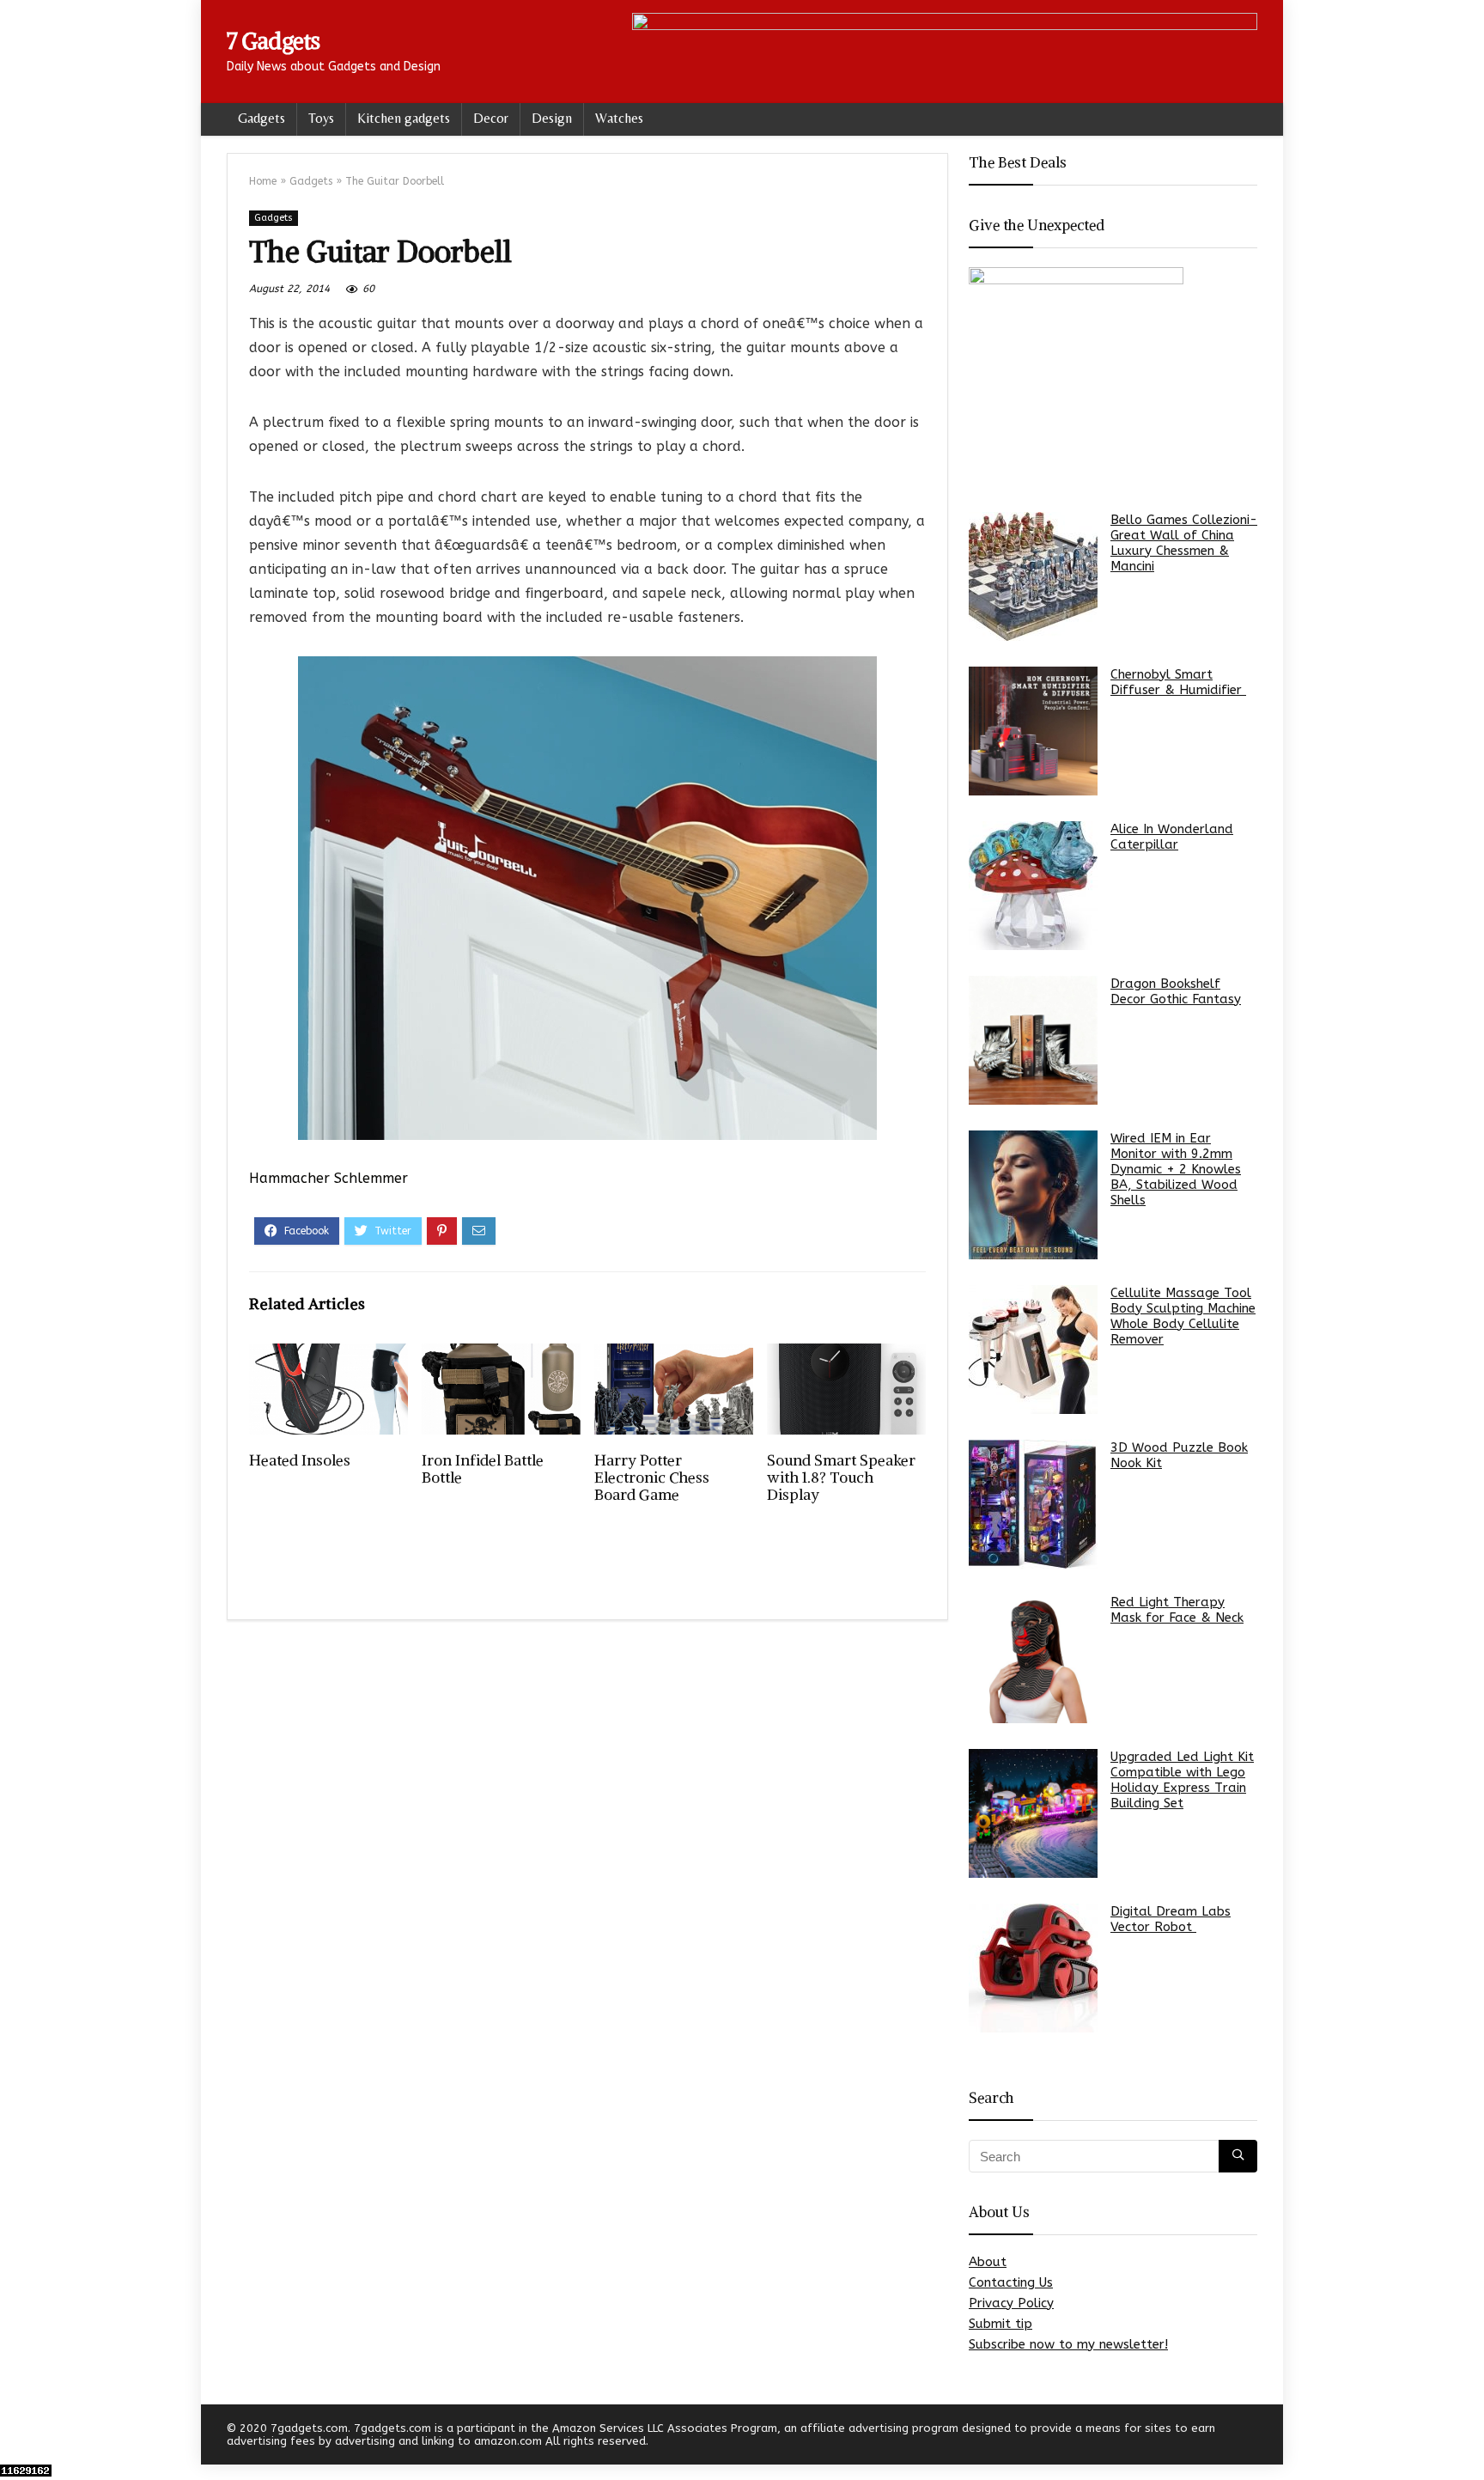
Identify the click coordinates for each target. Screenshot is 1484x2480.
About (988, 2262)
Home (263, 181)
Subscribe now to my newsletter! (1068, 2344)
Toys (321, 118)
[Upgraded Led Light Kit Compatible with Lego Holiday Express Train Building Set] (1033, 1813)
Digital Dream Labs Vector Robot (1171, 1919)
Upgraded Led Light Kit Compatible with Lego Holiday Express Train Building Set (1182, 1780)
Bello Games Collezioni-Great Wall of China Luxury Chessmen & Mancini (1184, 543)
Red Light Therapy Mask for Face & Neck (1177, 1610)
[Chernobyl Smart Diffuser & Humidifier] (1033, 731)
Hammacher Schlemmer (328, 1178)
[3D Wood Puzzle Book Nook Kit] (1033, 1504)
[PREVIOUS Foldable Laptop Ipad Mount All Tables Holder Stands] (17, 2437)
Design (552, 118)
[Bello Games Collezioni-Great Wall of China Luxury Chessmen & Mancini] (1033, 576)
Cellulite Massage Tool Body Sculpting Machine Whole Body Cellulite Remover (1183, 1316)
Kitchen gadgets (404, 118)
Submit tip (1000, 2324)
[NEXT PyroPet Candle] (1467, 2437)
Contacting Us (1011, 2282)
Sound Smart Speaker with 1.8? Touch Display (841, 1478)
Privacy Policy (1011, 2303)
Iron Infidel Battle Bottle (483, 1469)
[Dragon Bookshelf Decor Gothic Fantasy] (1033, 1040)
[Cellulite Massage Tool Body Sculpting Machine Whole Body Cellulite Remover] (1033, 1350)
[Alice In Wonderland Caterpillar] (1033, 886)
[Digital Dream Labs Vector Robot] (1033, 1968)
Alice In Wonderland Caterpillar (1172, 837)
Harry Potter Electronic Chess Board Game (652, 1478)
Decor (491, 118)
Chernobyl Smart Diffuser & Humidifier (1178, 682)
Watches (619, 118)
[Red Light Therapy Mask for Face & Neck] (1033, 1659)
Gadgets (262, 118)
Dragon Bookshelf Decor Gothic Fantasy (1176, 991)
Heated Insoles (300, 1460)
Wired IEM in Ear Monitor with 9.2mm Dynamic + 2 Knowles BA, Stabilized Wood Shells (1176, 1169)
